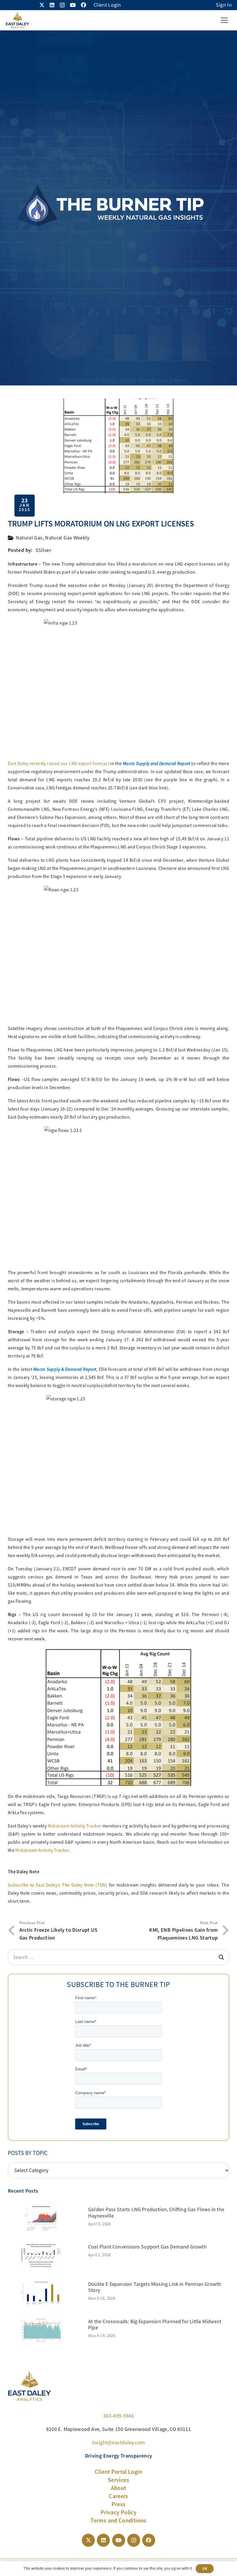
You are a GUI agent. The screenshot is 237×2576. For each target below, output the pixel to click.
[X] (42, 5)
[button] (224, 20)
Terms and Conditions (118, 2520)
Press (119, 2504)
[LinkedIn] (52, 5)
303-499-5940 (118, 2416)
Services (118, 2480)
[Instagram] (62, 5)
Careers (118, 2496)
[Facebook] (84, 5)
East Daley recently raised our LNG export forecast (59, 764)
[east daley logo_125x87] (17, 20)
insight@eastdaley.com (119, 2443)
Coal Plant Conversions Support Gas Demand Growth (147, 2247)
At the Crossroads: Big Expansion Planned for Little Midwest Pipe (155, 2325)
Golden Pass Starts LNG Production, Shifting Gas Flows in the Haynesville (156, 2213)
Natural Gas (29, 538)
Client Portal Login (118, 2472)
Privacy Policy (118, 2512)
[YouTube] (73, 5)
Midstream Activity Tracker (75, 1826)
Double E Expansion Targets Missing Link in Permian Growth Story (155, 2287)
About (119, 2488)
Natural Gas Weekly (67, 538)
